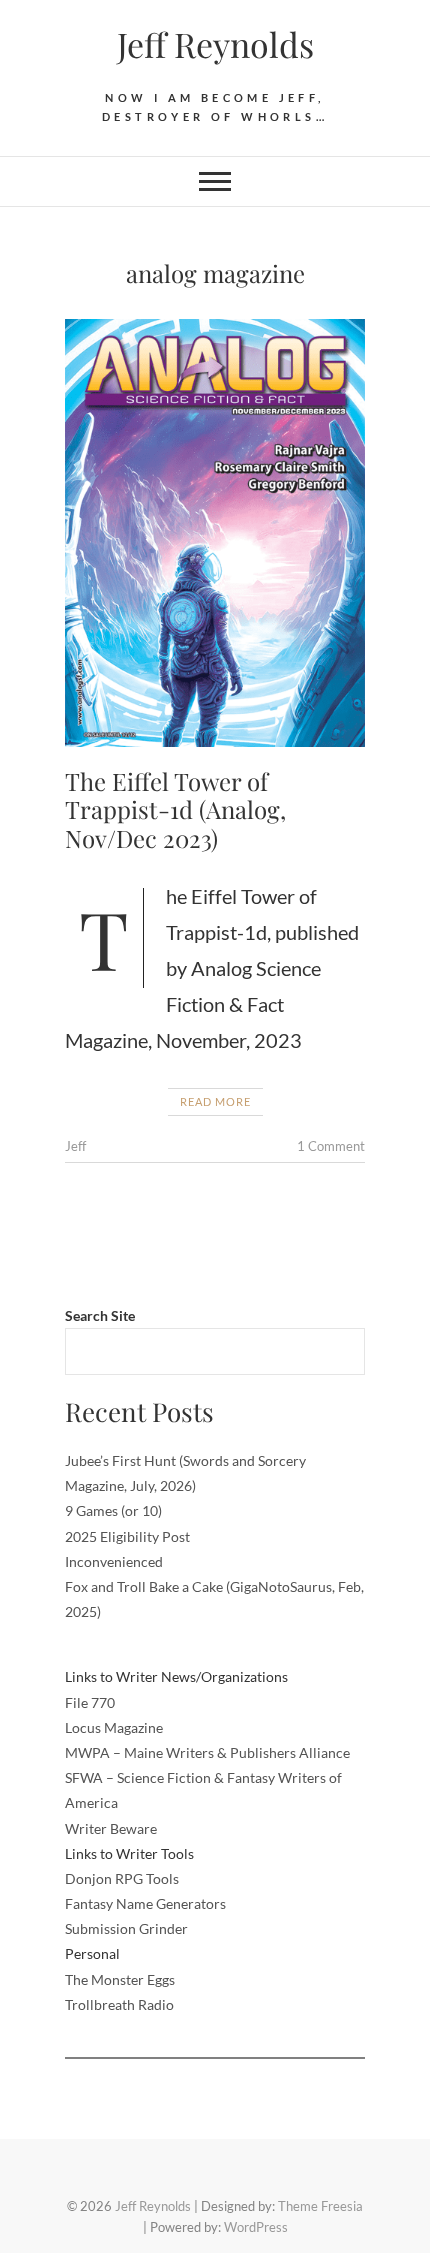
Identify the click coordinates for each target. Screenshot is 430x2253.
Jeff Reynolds (215, 44)
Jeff (75, 1146)
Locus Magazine (114, 1727)
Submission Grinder (126, 1928)
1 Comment (331, 1146)
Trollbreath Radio (119, 2004)
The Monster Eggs (120, 1979)
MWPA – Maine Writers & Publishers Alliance (207, 1752)
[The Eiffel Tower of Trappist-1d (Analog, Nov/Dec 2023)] (215, 533)
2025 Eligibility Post (127, 1536)
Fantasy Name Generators (145, 1903)
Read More (215, 1101)
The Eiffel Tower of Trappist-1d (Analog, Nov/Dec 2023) (175, 810)
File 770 (90, 1702)
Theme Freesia (320, 2206)
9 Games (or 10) (113, 1510)
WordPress (256, 2227)
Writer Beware (111, 1828)
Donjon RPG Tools (122, 1878)
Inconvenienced (114, 1561)
